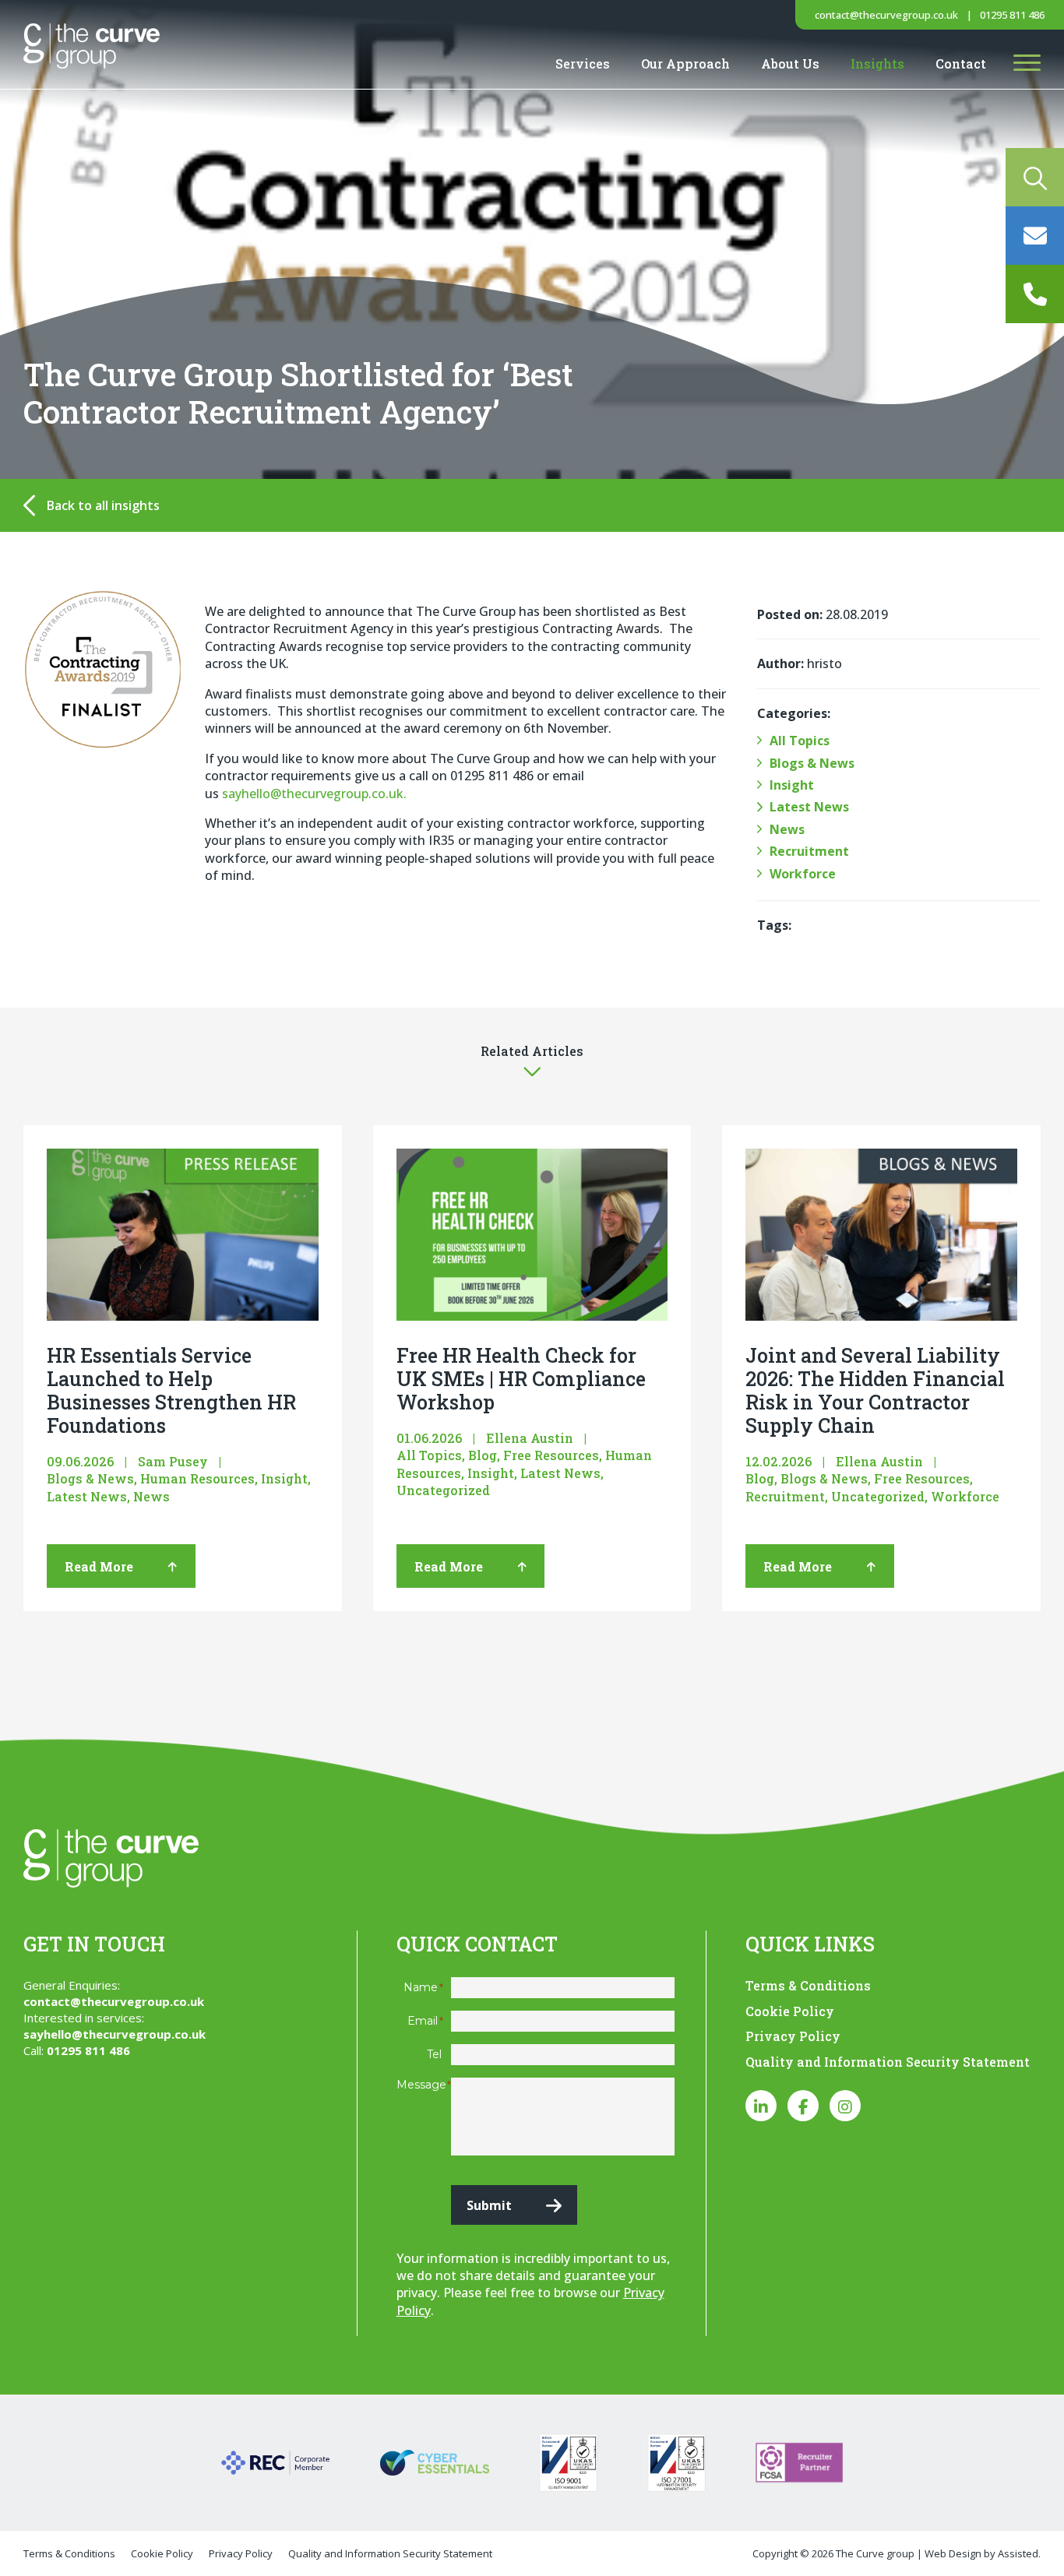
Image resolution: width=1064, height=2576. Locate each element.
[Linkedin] (761, 2106)
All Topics (800, 741)
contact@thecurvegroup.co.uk (886, 15)
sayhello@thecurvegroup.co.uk (115, 2034)
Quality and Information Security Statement (888, 2062)
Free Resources (551, 1455)
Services (583, 63)
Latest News (809, 807)
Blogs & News (812, 763)
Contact (961, 63)
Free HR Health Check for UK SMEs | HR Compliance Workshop (521, 1379)
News (787, 829)
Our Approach (685, 63)
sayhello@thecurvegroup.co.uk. (314, 794)
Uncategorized (443, 1490)
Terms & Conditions (808, 1985)
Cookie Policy (790, 2011)
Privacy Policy (793, 2036)
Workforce (803, 874)
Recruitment (809, 851)
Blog (483, 1455)
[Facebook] (803, 2106)
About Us (790, 63)
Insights (877, 63)
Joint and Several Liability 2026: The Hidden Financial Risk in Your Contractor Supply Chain (875, 1390)
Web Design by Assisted (981, 2553)
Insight (792, 785)
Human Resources (197, 1478)
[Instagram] (845, 2106)
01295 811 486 (1012, 15)
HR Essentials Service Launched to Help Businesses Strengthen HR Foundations (171, 1390)
